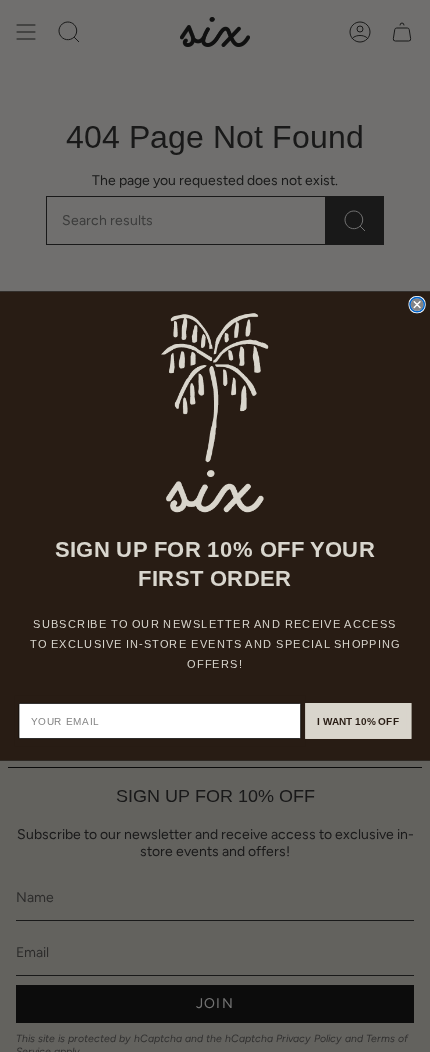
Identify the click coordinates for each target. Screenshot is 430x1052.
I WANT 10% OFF (358, 720)
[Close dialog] (417, 304)
